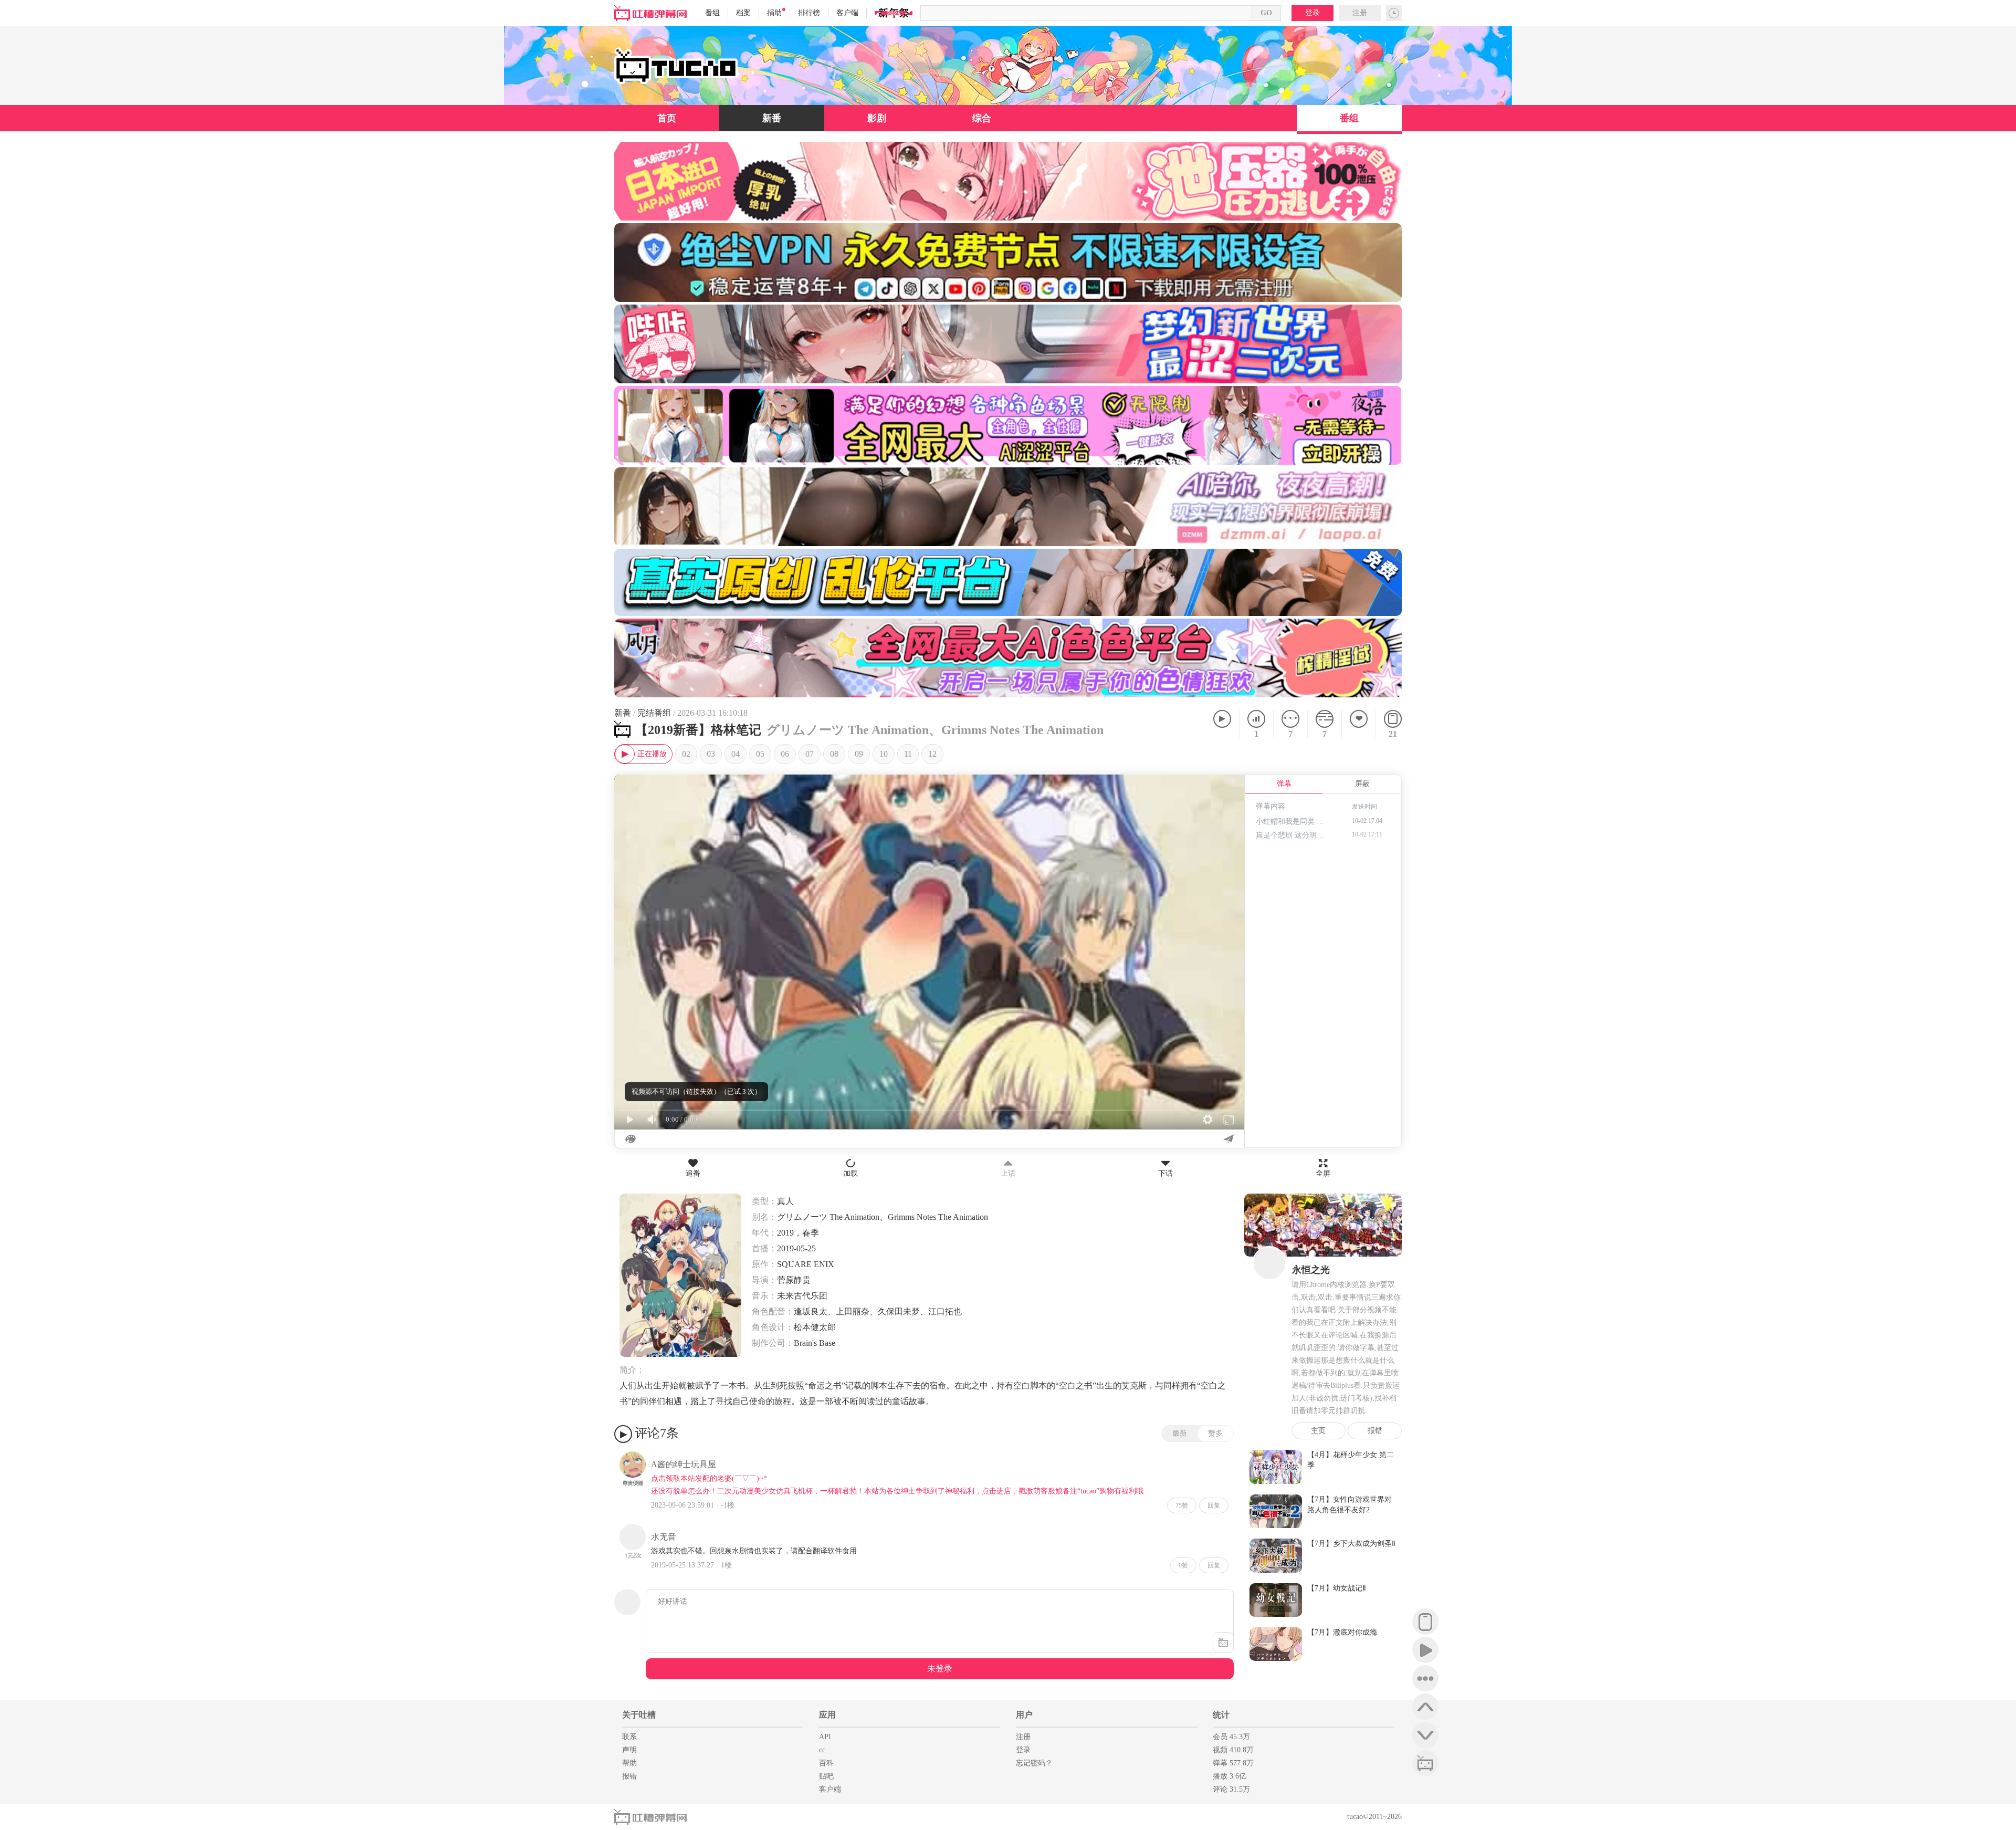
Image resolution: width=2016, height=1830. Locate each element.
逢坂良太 (811, 1311)
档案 (743, 13)
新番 (772, 118)
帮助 (629, 1763)
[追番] (1358, 724)
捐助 (774, 13)
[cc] (1425, 1763)
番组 (712, 13)
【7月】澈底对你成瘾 (1342, 1632)
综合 (982, 118)
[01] (643, 754)
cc (822, 1750)
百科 (826, 1763)
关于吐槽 (639, 1715)
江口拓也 (945, 1311)
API (825, 1737)
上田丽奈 (853, 1311)
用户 (1024, 1715)
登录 (1312, 13)
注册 (1360, 13)
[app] (1425, 1622)
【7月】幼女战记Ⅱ (1337, 1588)
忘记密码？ (1034, 1763)
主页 (1318, 1431)
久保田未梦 (899, 1311)
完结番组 (654, 713)
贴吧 (826, 1776)
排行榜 (809, 13)
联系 (629, 1737)
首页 (667, 118)
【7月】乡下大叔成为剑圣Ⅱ (1351, 1544)
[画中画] (1231, 788)
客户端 (847, 13)
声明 (629, 1750)
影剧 (877, 118)
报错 (1375, 1431)
